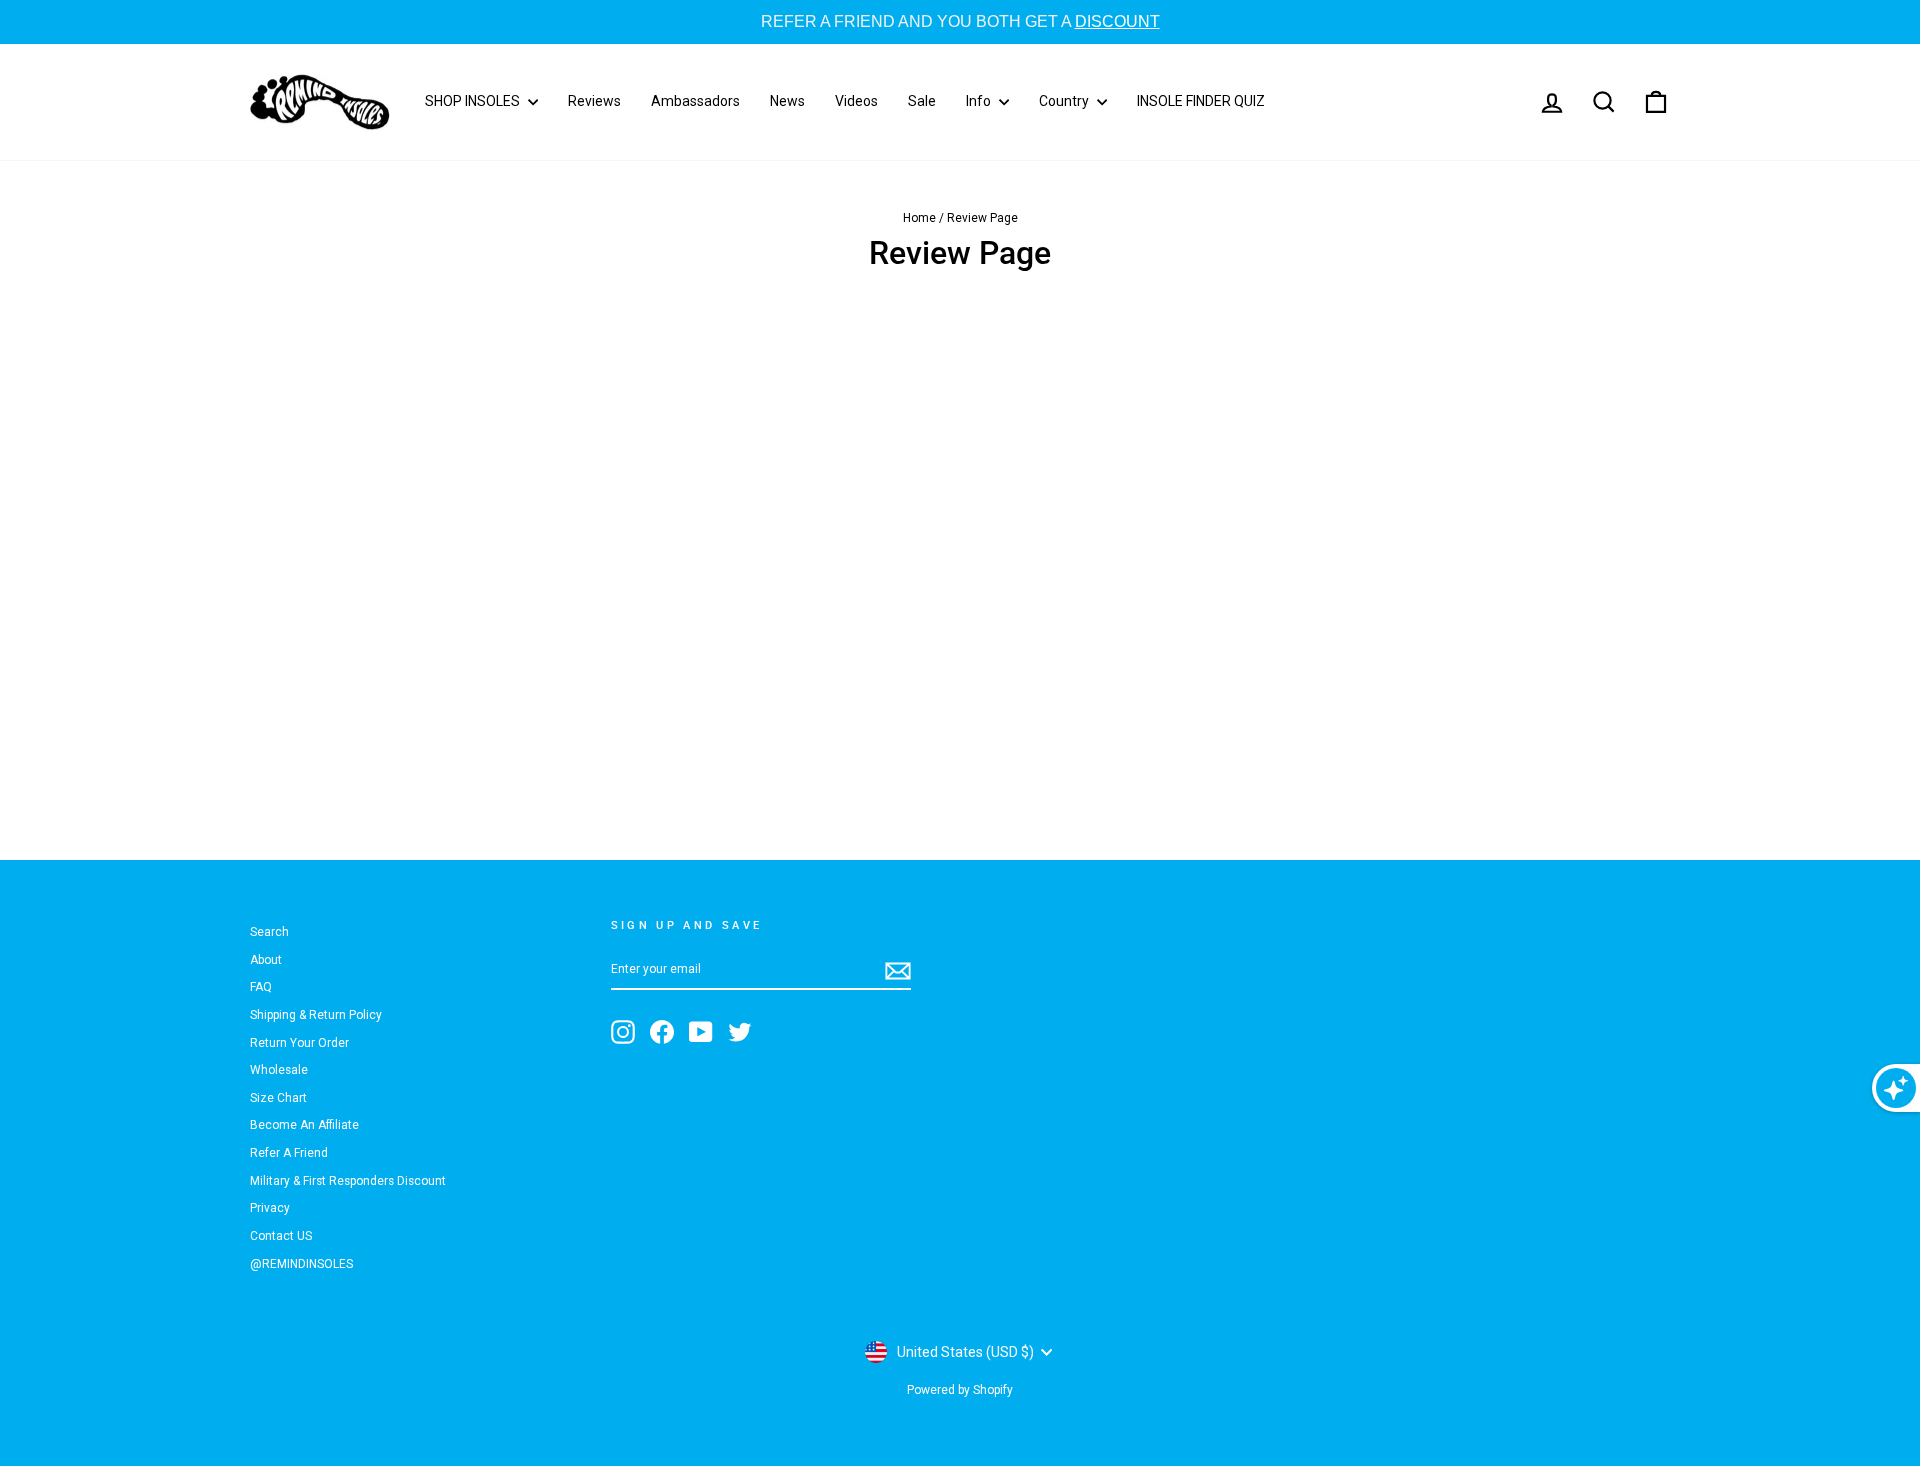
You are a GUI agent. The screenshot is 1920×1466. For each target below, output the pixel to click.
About (266, 960)
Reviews (594, 101)
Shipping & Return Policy (316, 1015)
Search (269, 932)
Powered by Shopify (960, 1390)
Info (980, 101)
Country (1065, 101)
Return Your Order (299, 1043)
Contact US (281, 1236)
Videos (856, 101)
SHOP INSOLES (474, 101)
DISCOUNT (1117, 21)
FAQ (261, 987)
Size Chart (278, 1098)
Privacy (270, 1208)
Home (919, 218)
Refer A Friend (289, 1153)
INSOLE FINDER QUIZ (1201, 101)
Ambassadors (695, 101)
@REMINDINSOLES (301, 1264)
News (787, 101)
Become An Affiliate (304, 1125)
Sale (922, 101)
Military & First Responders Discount (348, 1181)
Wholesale (279, 1070)
